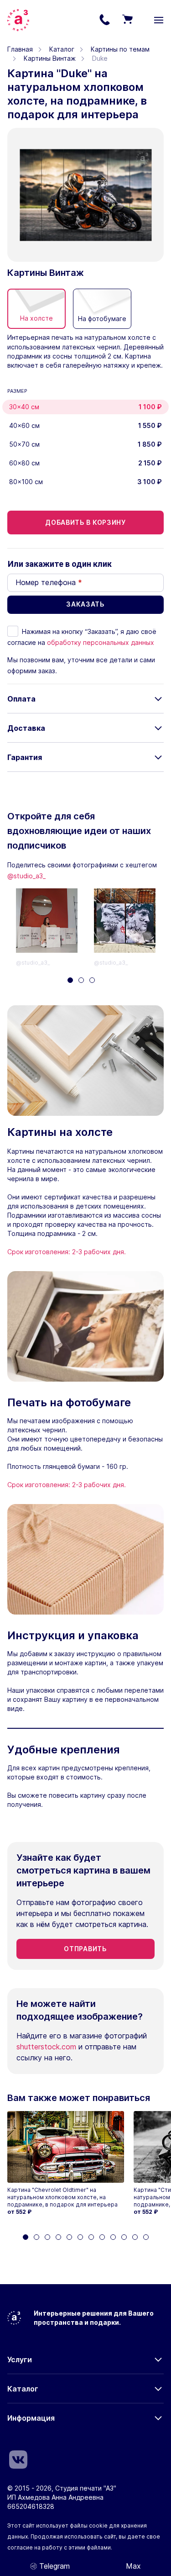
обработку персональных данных (101, 642)
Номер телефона (49, 582)
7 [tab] (91, 2237)
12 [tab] (146, 2237)
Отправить (85, 1949)
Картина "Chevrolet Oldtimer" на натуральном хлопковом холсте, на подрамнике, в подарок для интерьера (62, 2197)
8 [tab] (102, 2237)
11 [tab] (135, 2237)
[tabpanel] (55, 928)
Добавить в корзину (85, 522)
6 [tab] (80, 2237)
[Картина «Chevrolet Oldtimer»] (66, 2147)
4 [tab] (58, 2237)
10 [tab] (124, 2237)
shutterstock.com (46, 2047)
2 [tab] (81, 980)
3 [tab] (92, 980)
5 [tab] (69, 2237)
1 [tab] (70, 980)
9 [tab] (113, 2237)
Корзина (127, 20)
